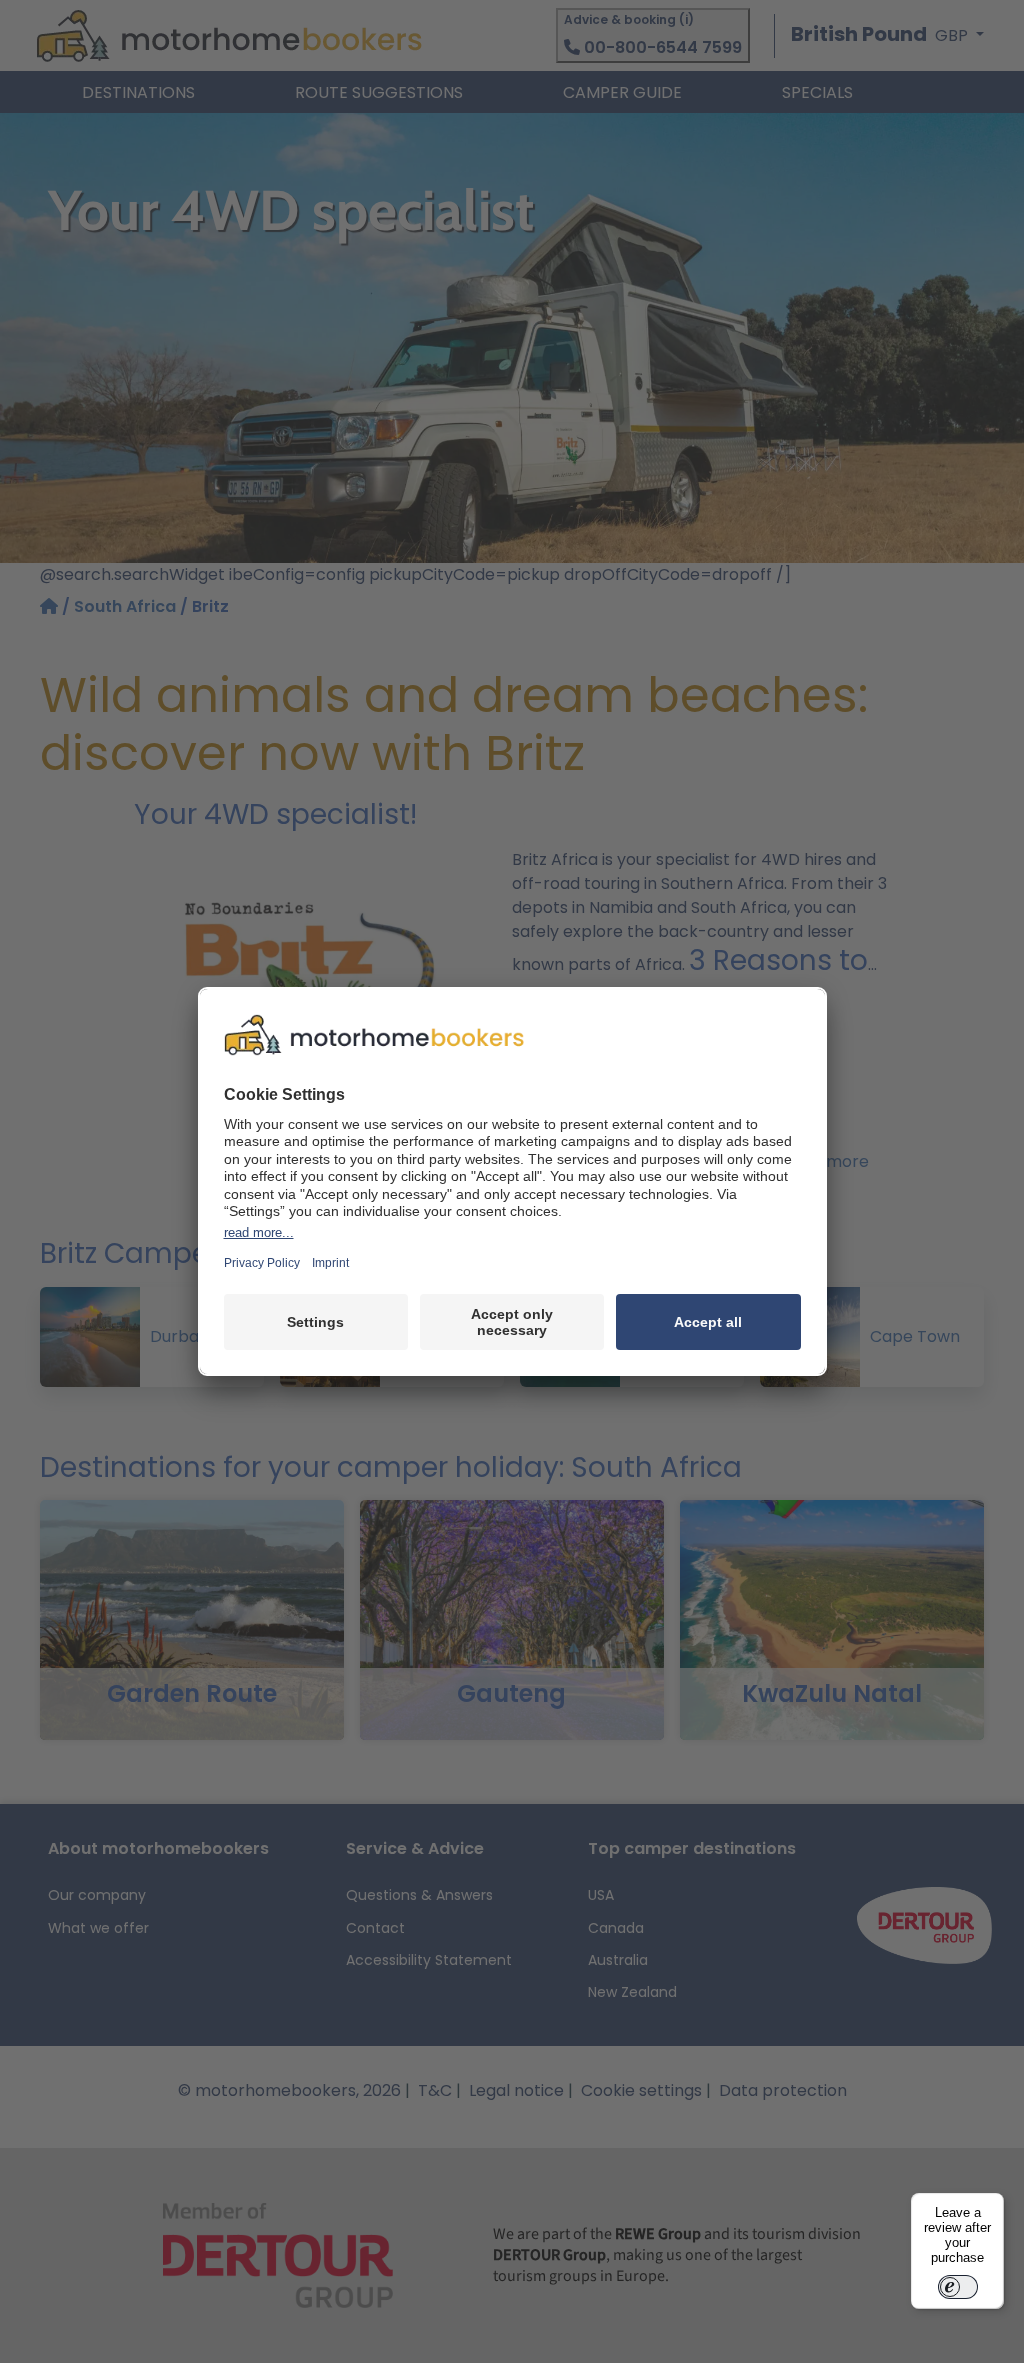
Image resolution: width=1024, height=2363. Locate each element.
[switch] (958, 2287)
